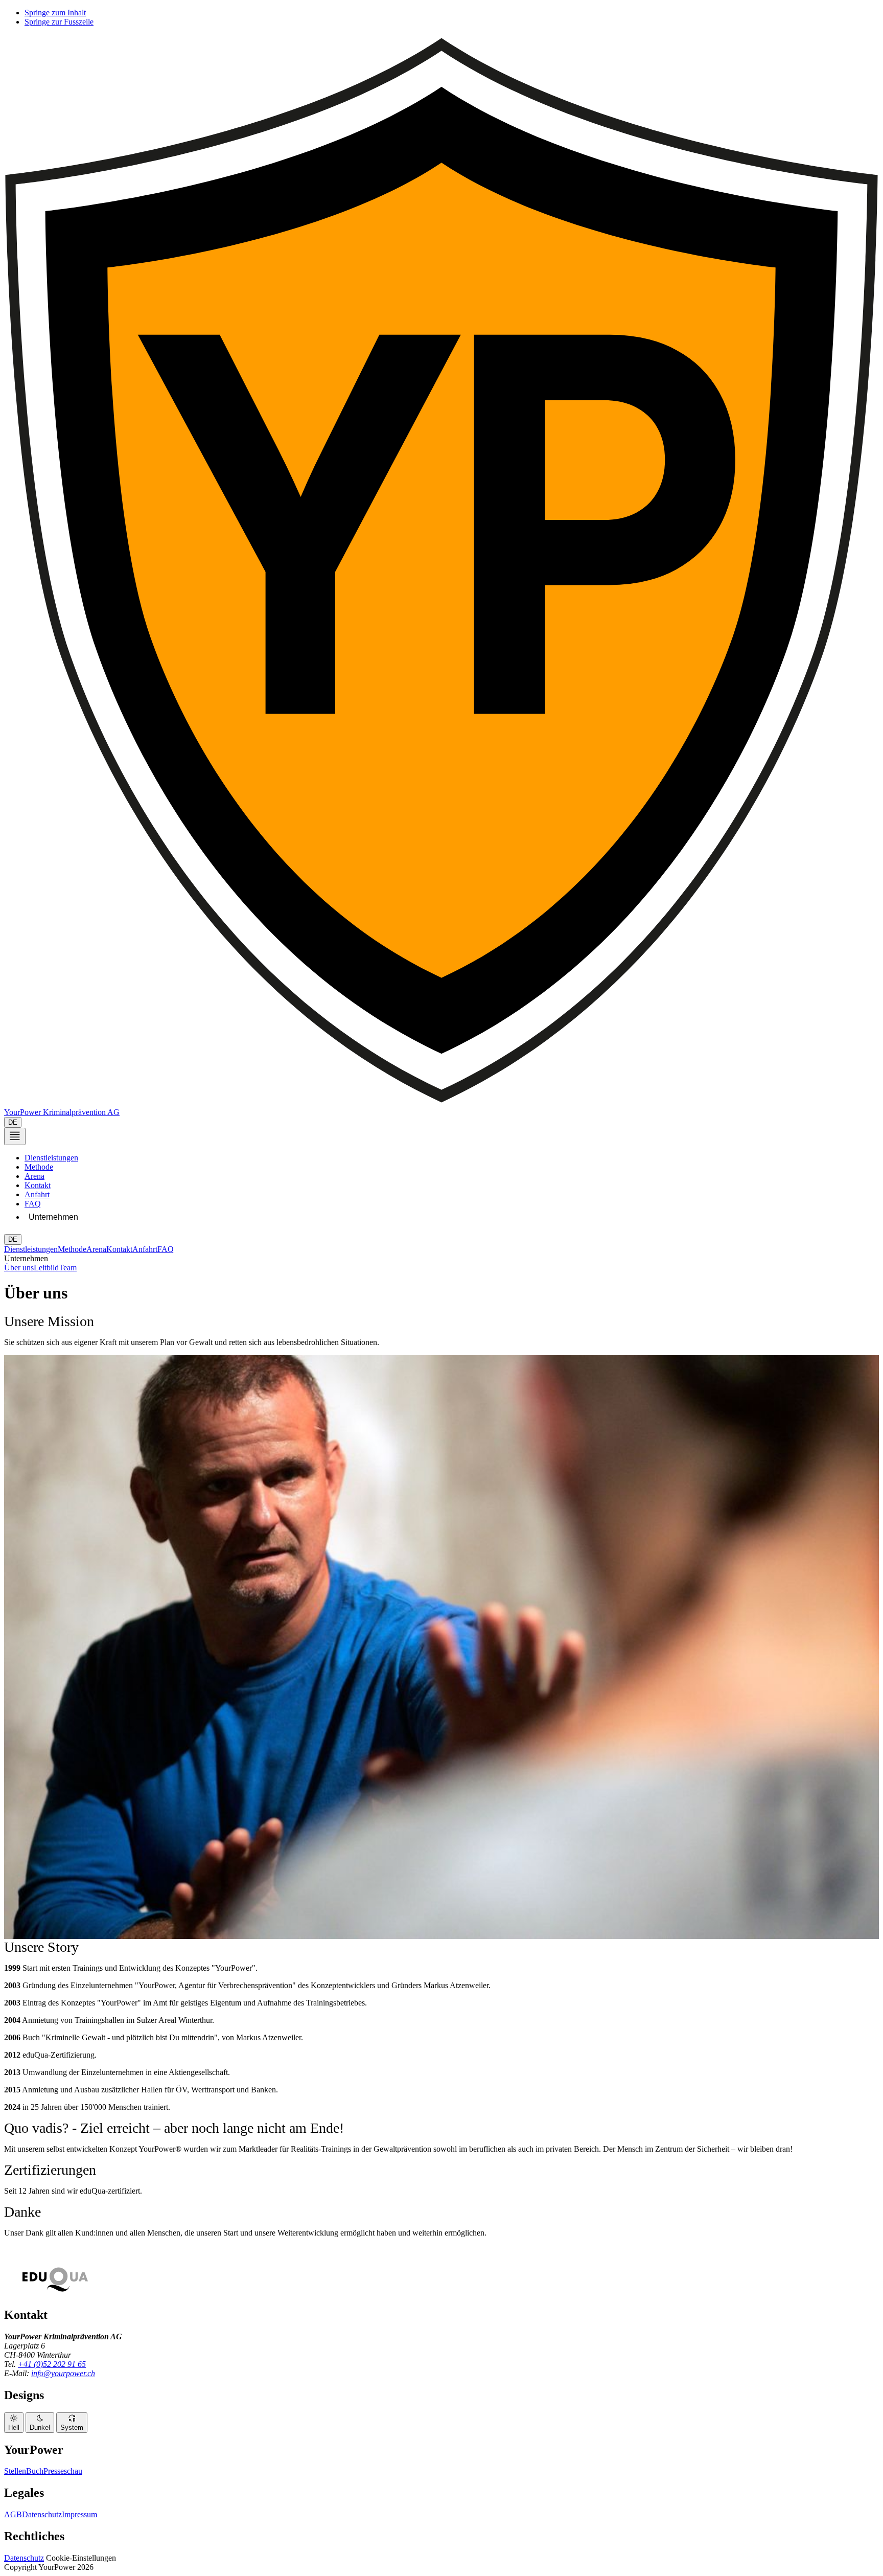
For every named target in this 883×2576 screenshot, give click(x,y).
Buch (35, 2471)
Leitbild (46, 1268)
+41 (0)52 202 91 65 (52, 2364)
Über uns (19, 1268)
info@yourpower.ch (63, 2373)
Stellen (15, 2471)
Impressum (79, 2514)
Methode (39, 1167)
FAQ (33, 1204)
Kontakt (38, 1185)
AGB (13, 2514)
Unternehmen (53, 1217)
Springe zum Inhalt (55, 13)
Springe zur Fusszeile (59, 22)
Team (68, 1268)
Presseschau (63, 2471)
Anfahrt (37, 1194)
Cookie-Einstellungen (81, 2558)
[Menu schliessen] (15, 1137)
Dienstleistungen (51, 1158)
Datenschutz (42, 2514)
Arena (34, 1176)
